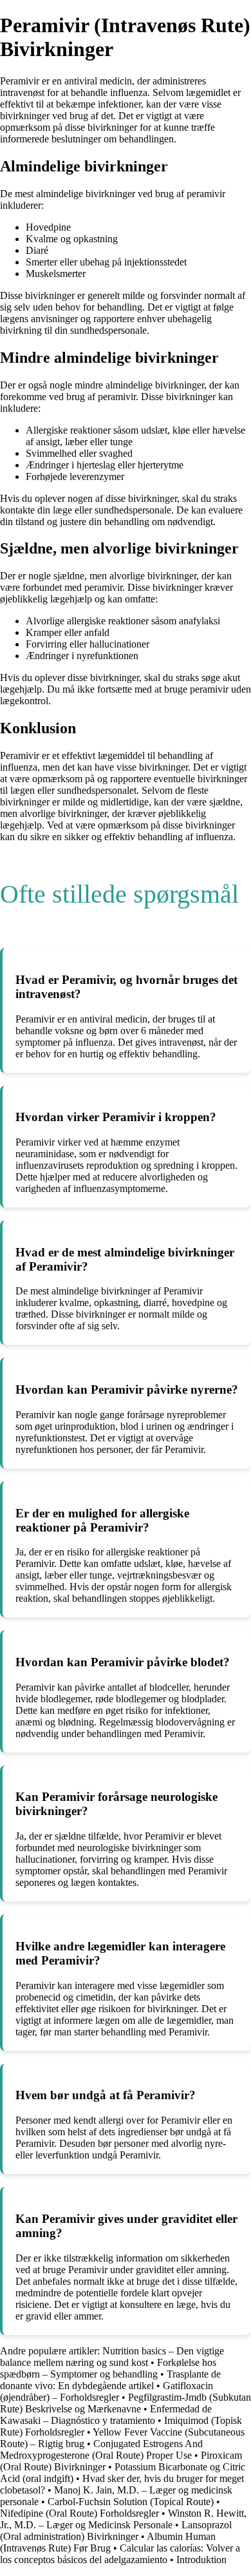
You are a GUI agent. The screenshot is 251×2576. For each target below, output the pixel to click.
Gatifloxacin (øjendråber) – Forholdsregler (107, 2391)
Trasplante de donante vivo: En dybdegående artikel (110, 2380)
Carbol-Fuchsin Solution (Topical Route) (131, 2502)
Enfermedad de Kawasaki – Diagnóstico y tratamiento (106, 2415)
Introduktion (201, 2560)
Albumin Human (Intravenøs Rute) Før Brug (108, 2542)
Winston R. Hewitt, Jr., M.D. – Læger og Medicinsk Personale (123, 2519)
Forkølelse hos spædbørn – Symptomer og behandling (108, 2368)
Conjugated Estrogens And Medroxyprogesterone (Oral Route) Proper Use (101, 2449)
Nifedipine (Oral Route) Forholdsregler (79, 2513)
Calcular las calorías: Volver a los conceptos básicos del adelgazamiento (120, 2554)
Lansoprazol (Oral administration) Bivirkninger (116, 2531)
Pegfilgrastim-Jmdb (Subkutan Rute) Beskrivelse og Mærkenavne (126, 2403)
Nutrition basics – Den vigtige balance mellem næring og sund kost (112, 2357)
